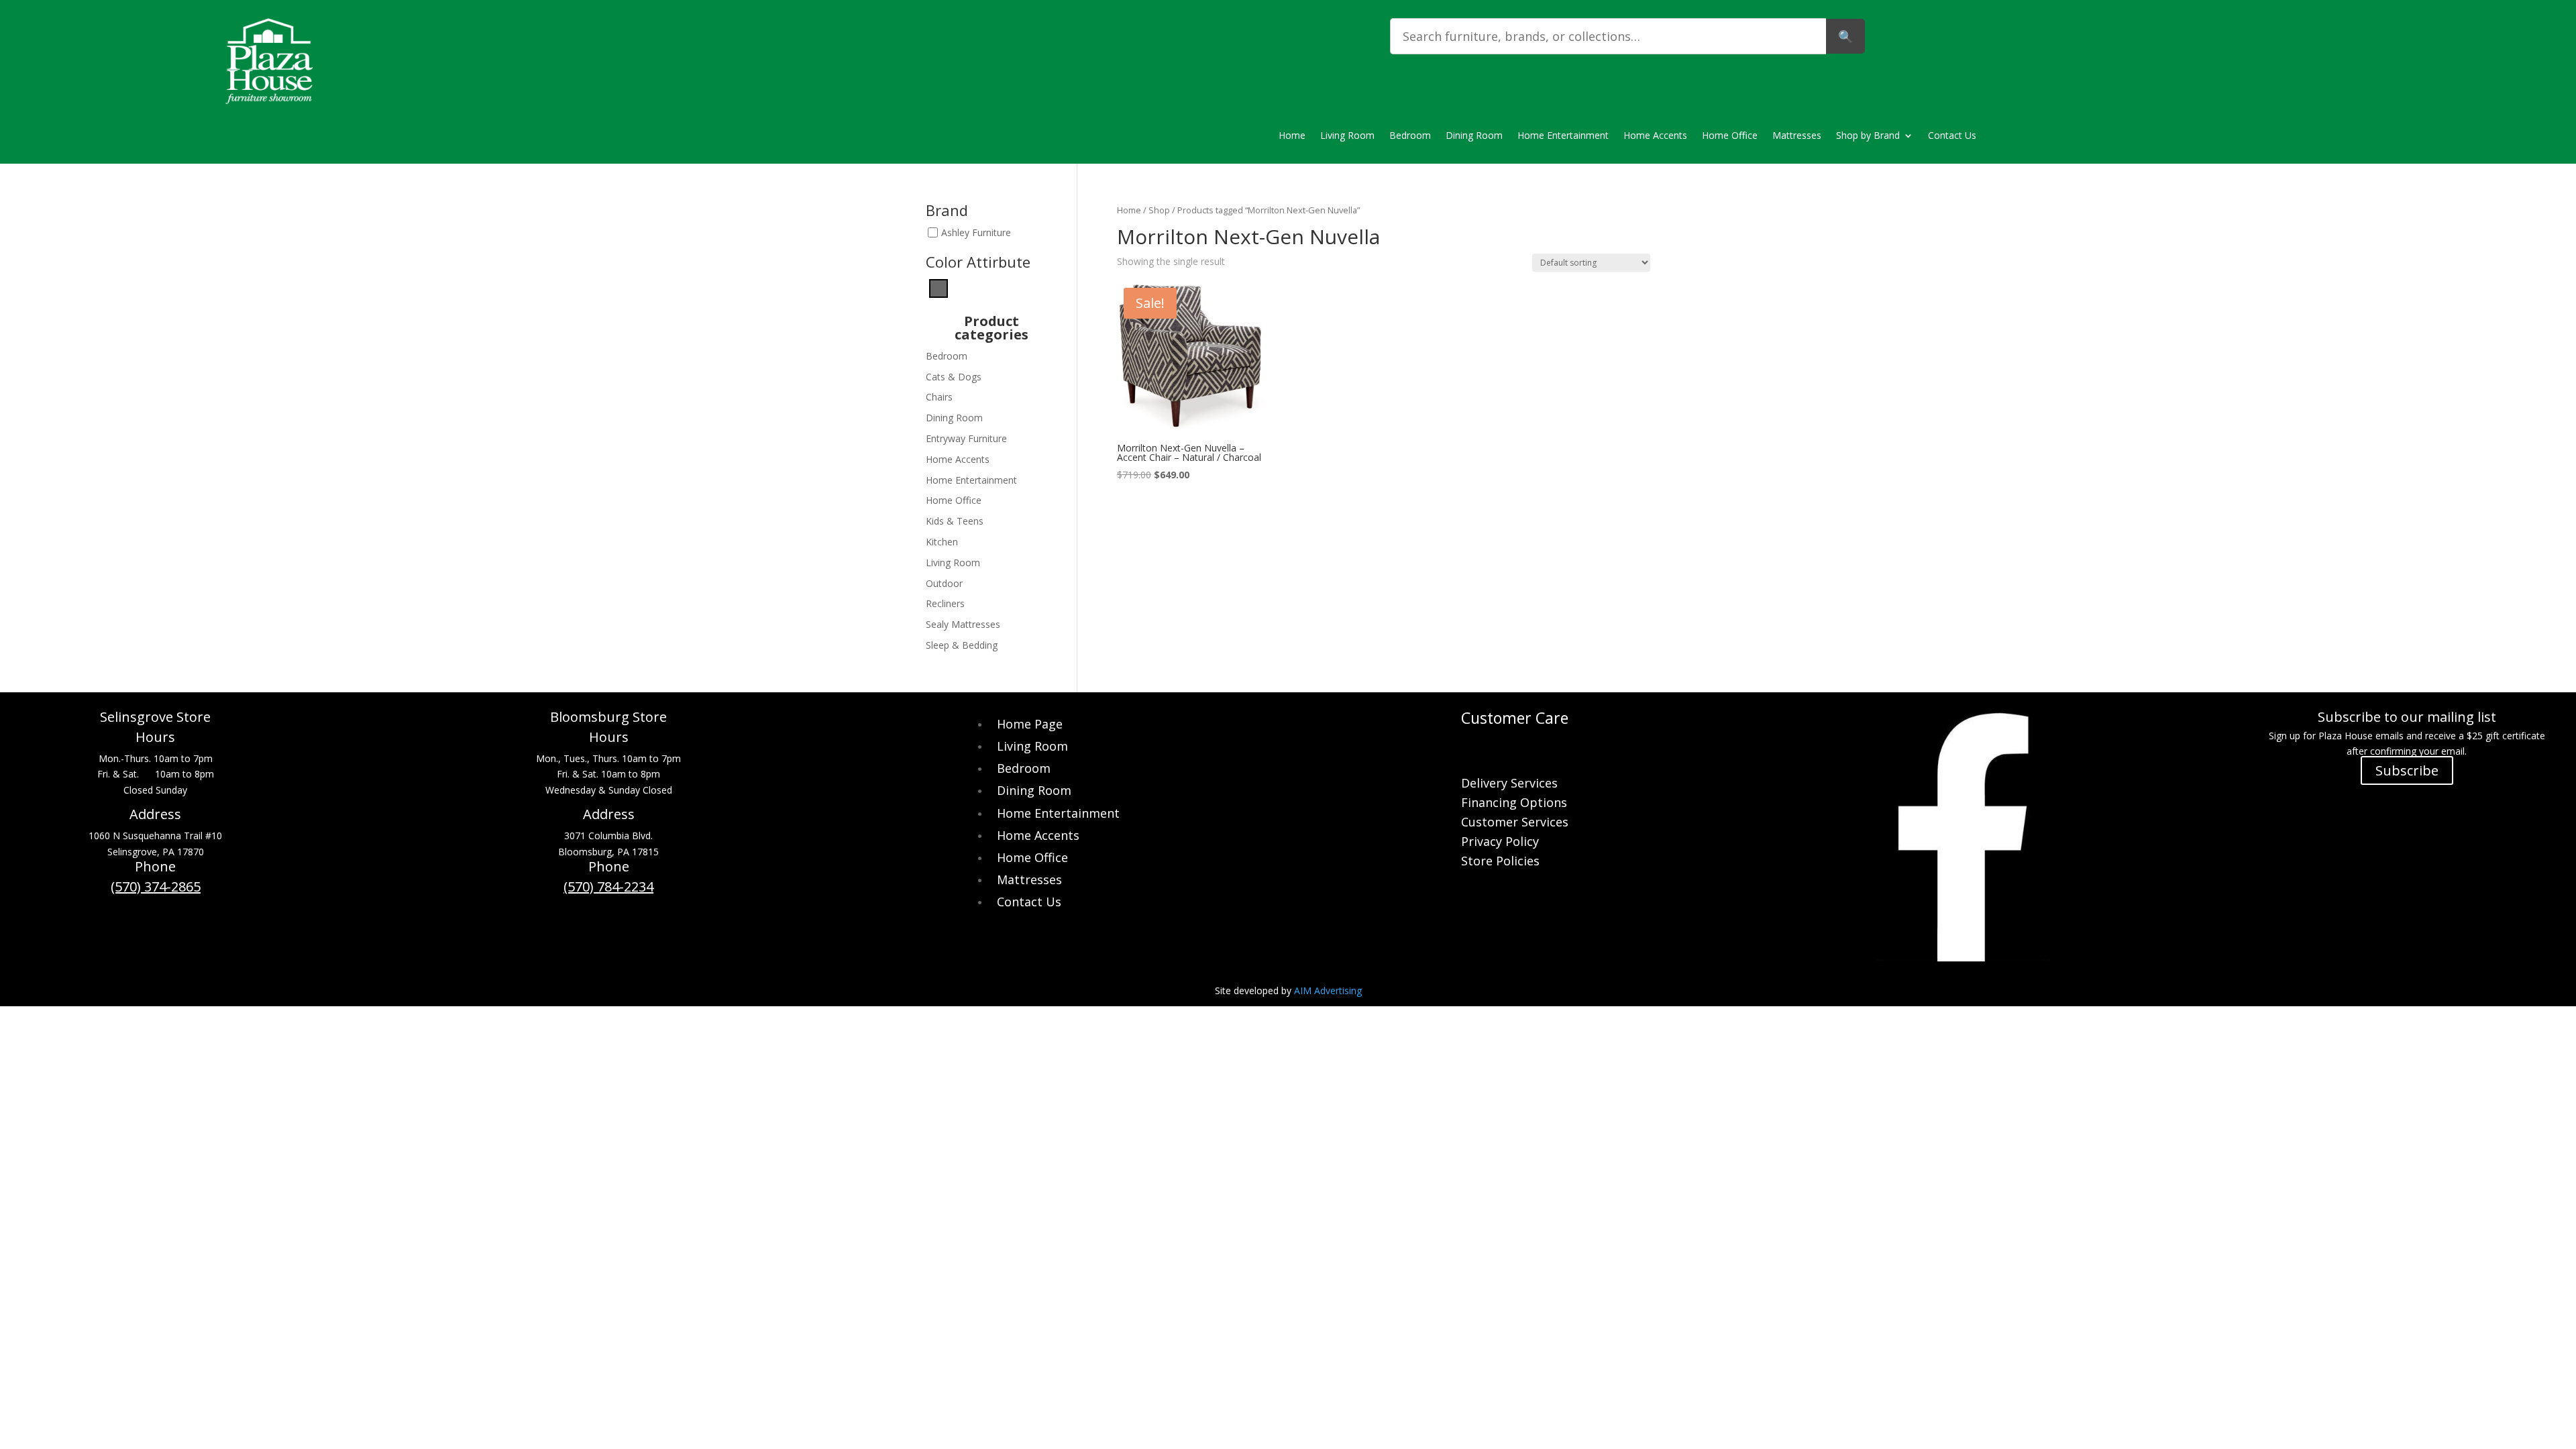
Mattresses (1797, 136)
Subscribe (2407, 770)
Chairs (939, 397)
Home (1292, 136)
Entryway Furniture (966, 438)
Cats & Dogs (954, 377)
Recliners (945, 603)
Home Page (1030, 724)
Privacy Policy (1500, 843)
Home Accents (1655, 136)
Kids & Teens (955, 521)
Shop (1159, 210)
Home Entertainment (1563, 136)
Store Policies (1500, 862)
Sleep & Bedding (962, 645)
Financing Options (1514, 804)
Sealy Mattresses (963, 624)
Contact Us (1952, 136)
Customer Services (1515, 823)
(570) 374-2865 (156, 887)
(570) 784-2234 (608, 887)
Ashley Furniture (976, 232)
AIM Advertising (1328, 990)
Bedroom (1410, 136)
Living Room (1347, 136)
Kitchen (942, 542)
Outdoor (944, 583)
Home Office (1730, 136)
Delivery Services (1509, 785)
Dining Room (1474, 136)
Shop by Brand (1868, 136)
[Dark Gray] (938, 287)
